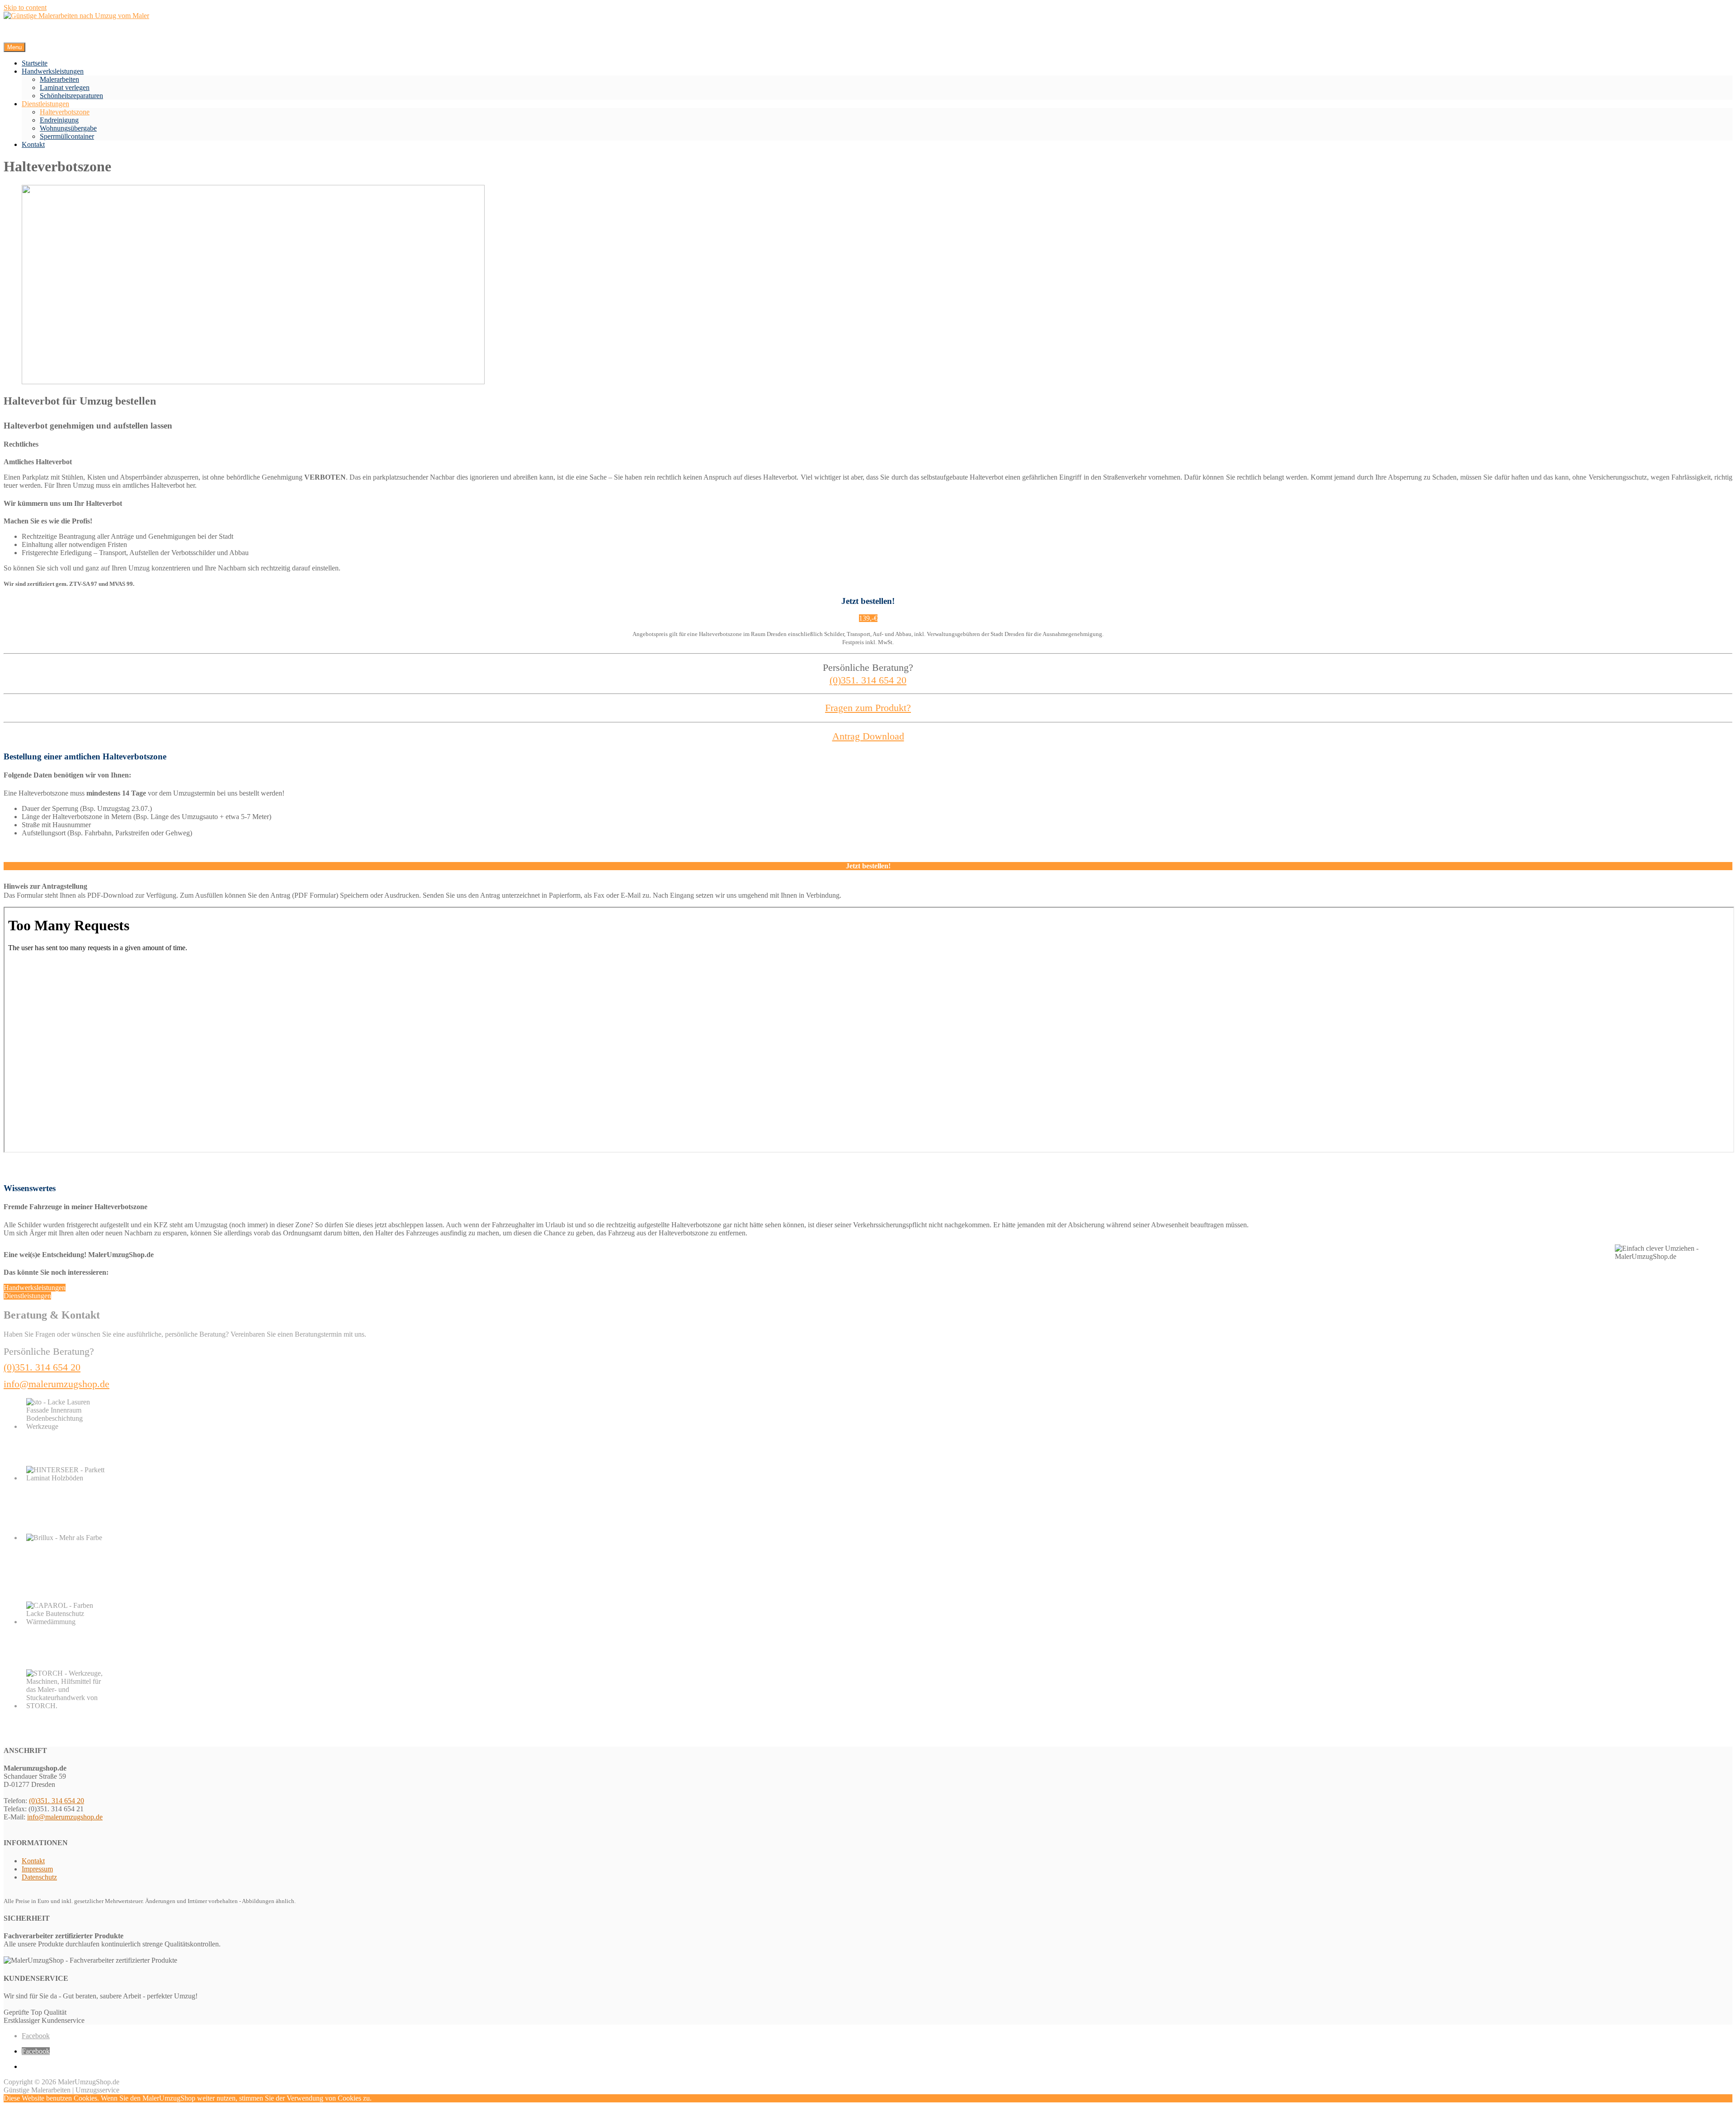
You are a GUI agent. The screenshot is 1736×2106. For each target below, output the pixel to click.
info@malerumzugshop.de (57, 1384)
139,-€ (868, 618)
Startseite (35, 63)
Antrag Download (868, 736)
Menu (14, 47)
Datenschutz (39, 1877)
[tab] (868, 866)
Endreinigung (59, 120)
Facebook (36, 2036)
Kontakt (33, 144)
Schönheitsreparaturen (71, 96)
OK (377, 2098)
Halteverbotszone (65, 112)
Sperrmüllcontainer (67, 136)
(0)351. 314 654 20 (868, 680)
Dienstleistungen (45, 104)
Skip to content (25, 7)
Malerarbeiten (59, 79)
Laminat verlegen (65, 87)
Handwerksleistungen (53, 71)
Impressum (37, 1869)
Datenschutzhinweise (413, 2098)
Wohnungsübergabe (68, 128)
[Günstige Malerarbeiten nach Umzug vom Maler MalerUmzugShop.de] (76, 16)
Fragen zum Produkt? (868, 708)
